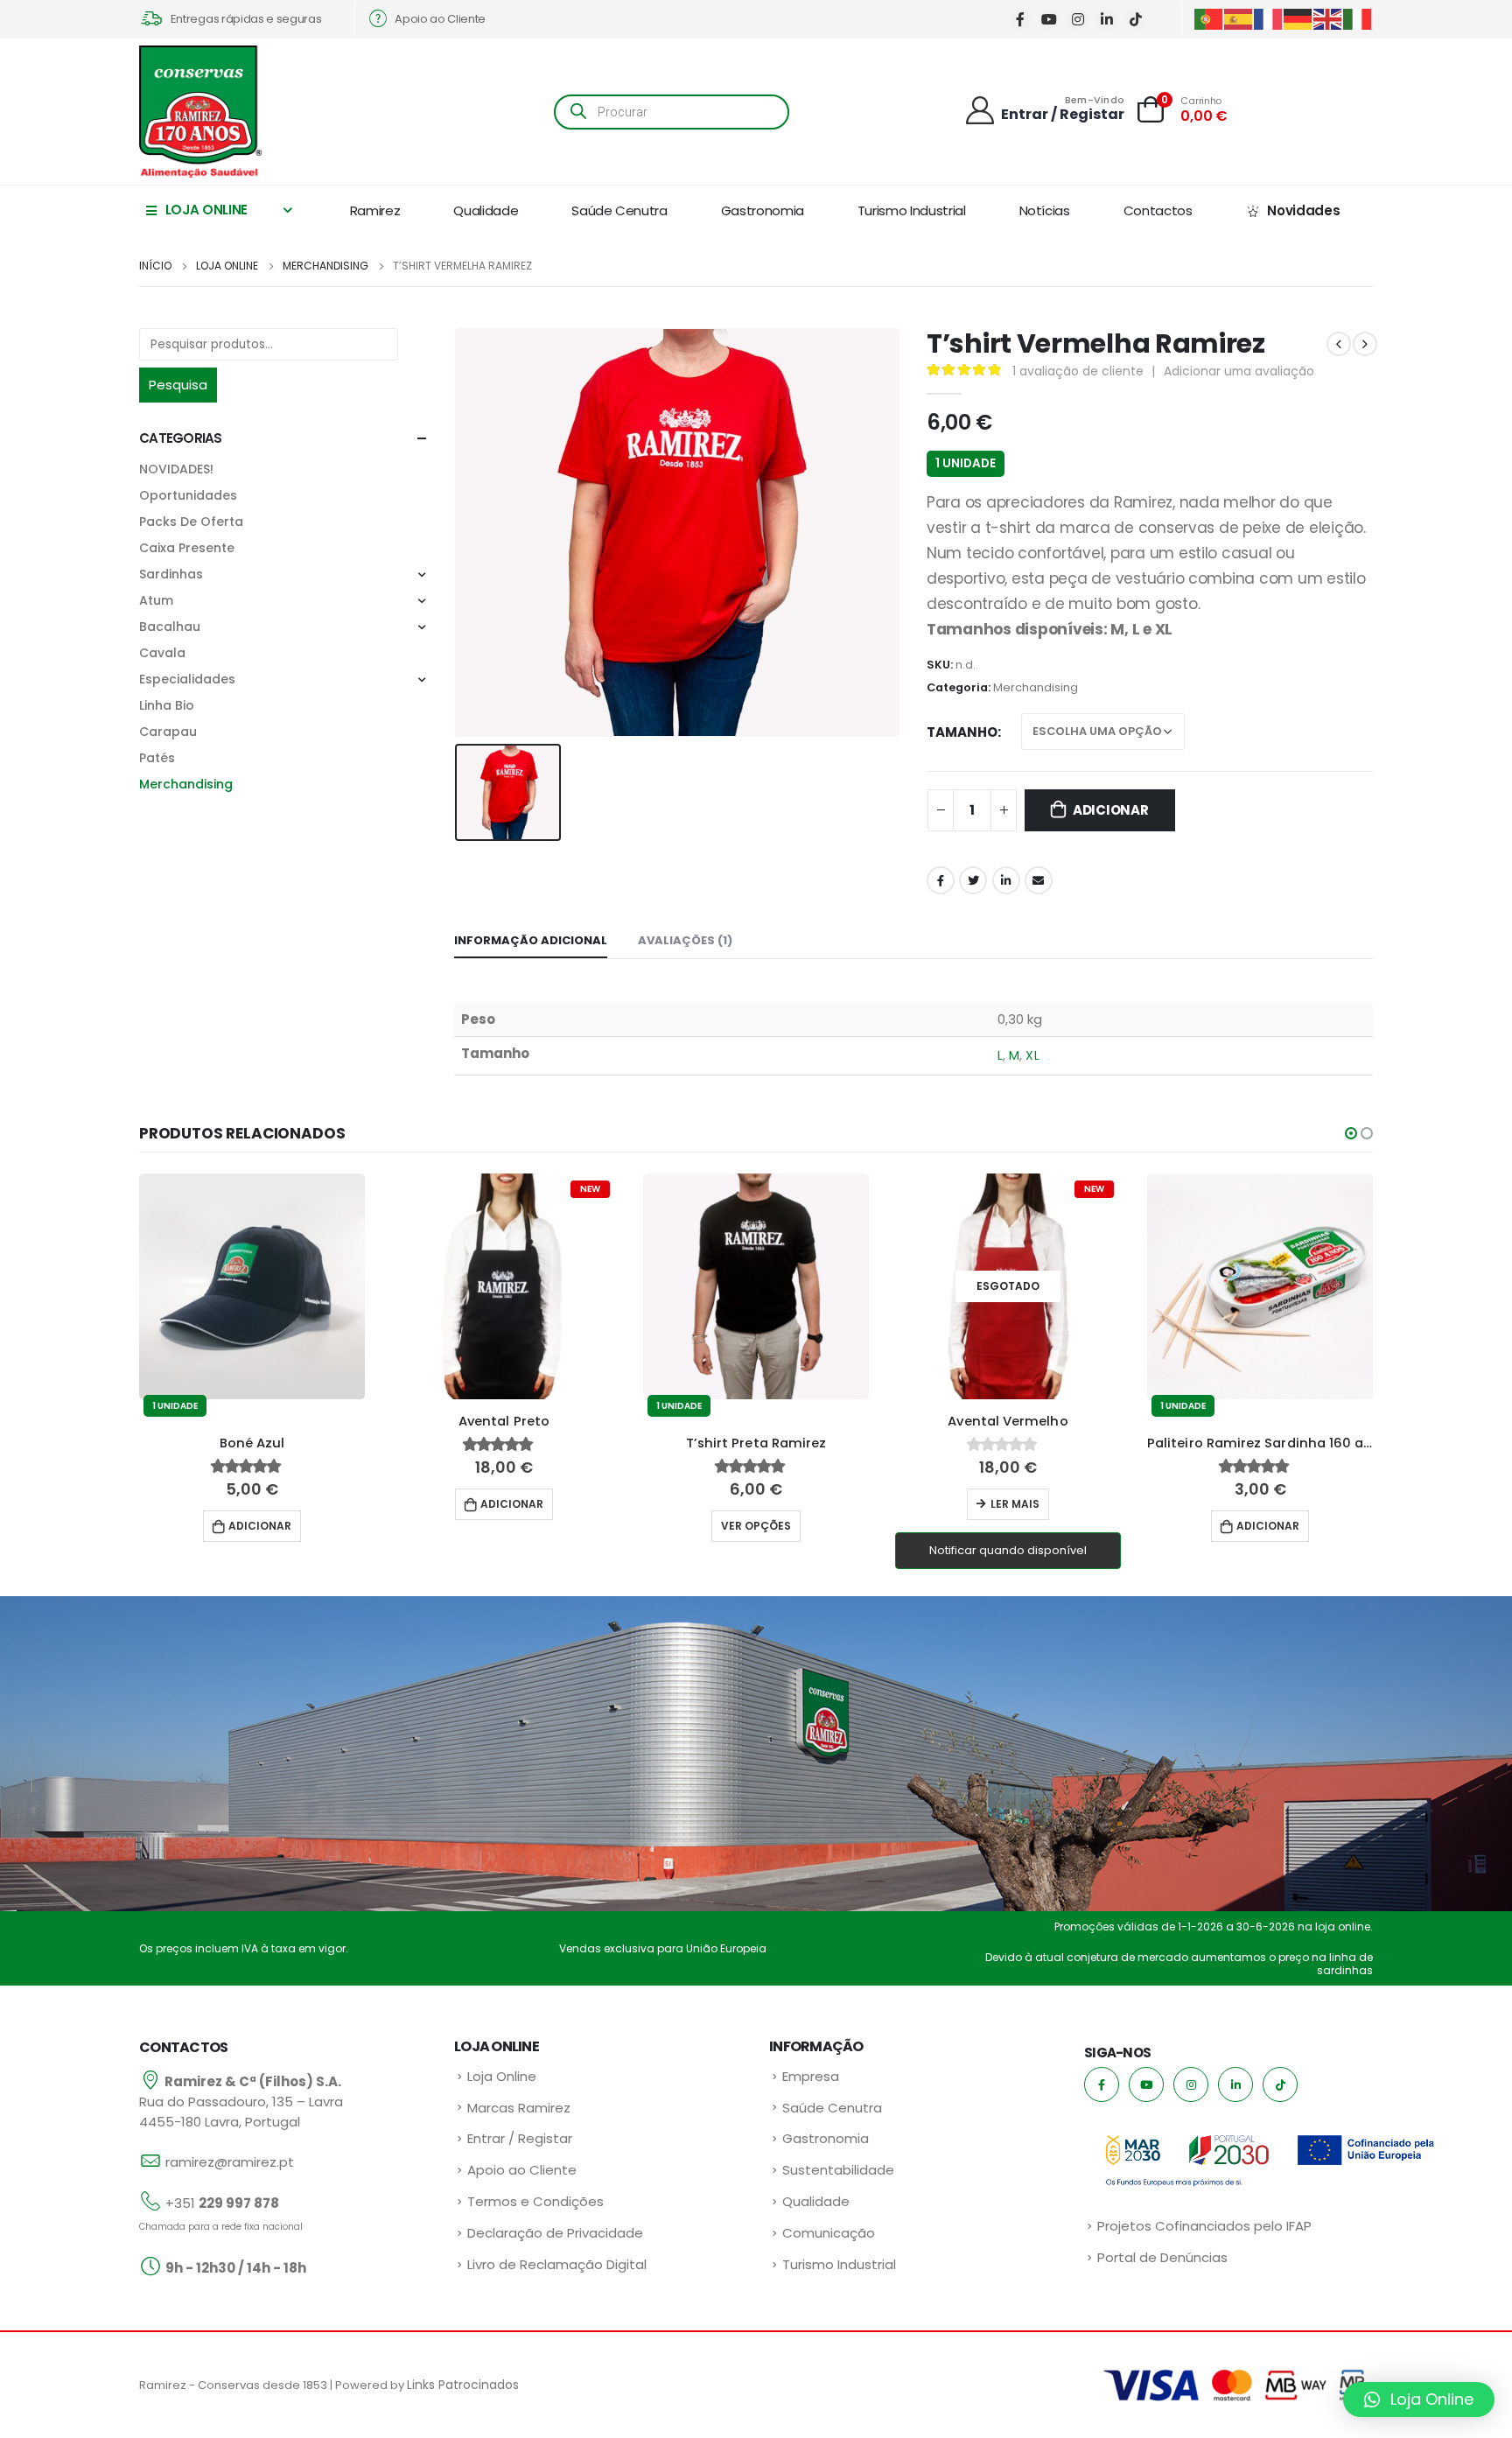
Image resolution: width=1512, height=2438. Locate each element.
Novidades (1303, 210)
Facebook (941, 880)
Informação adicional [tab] (531, 940)
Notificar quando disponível (1008, 1550)
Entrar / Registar (520, 2138)
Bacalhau (170, 627)
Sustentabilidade (838, 2170)
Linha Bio (167, 705)
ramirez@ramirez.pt (230, 2162)
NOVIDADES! (176, 469)
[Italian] (1358, 18)
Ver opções (756, 1526)
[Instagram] (1078, 20)
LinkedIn (1006, 880)
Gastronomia (763, 210)
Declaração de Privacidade (555, 2233)
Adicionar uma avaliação (1239, 371)
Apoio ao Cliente (522, 2170)
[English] (1328, 18)
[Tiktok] (1135, 20)
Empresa (811, 2076)
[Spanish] (1239, 18)
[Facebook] (1020, 20)
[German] (1298, 18)
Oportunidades (188, 495)
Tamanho (962, 732)
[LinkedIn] (1106, 20)
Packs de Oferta (191, 522)
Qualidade (486, 210)
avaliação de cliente (1078, 371)
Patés (157, 758)
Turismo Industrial (912, 210)
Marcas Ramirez (519, 2108)
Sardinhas (171, 574)
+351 (222, 2203)
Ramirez (375, 210)
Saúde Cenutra (619, 210)
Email (1039, 880)
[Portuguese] (1209, 18)
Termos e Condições (535, 2201)
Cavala (162, 653)
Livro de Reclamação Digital (557, 2264)
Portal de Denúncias (1162, 2257)
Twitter (973, 880)
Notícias (1045, 210)
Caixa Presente (187, 548)
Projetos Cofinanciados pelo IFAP (1204, 2226)
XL (1032, 1055)
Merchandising (1036, 687)
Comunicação (829, 2233)
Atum (156, 600)
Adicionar (1111, 810)
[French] (1269, 18)
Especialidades (187, 679)
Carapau (168, 732)
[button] (1351, 1133)
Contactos (1158, 210)
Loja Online (502, 2076)
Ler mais (1015, 1504)
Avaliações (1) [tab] (685, 940)
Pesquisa (178, 385)
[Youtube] (1049, 20)
